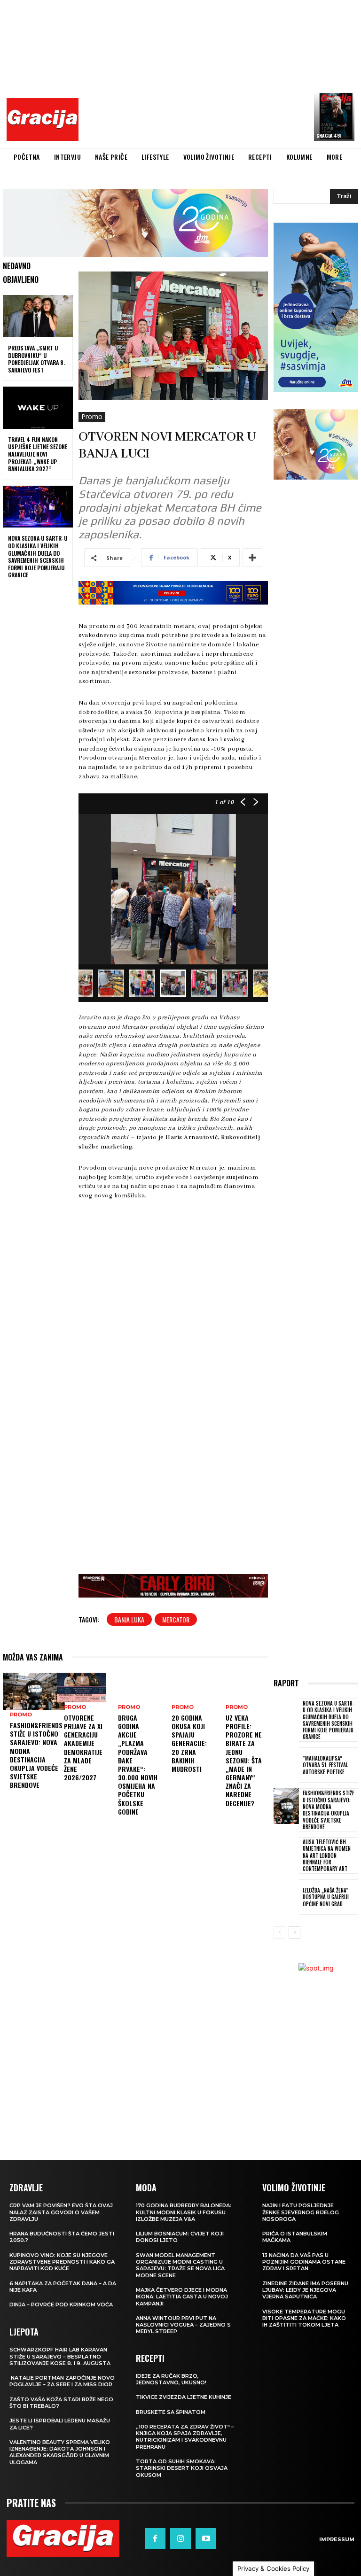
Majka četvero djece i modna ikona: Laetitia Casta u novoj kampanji (182, 2297)
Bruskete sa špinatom (171, 2412)
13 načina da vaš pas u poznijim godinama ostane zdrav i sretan (304, 2262)
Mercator (176, 1619)
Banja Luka (129, 1619)
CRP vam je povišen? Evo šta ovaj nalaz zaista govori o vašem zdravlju (61, 2212)
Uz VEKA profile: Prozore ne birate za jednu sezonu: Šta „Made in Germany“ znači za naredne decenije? (244, 1760)
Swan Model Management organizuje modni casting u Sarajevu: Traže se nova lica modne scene (180, 2265)
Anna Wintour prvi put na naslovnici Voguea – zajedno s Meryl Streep (183, 2325)
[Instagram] (180, 2538)
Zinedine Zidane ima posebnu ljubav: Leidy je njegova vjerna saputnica (305, 2290)
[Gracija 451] (334, 116)
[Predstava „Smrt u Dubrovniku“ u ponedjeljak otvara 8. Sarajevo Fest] (38, 316)
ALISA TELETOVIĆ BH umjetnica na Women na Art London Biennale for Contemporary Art (327, 1855)
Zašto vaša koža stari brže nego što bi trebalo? (61, 2403)
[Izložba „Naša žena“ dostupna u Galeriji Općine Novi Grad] (286, 1897)
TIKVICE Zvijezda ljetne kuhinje (184, 2397)
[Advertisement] (222, 73)
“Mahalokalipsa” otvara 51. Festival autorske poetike (325, 1765)
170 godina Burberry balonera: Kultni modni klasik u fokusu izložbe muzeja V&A (184, 2212)
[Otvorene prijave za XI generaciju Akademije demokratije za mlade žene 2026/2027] (82, 1688)
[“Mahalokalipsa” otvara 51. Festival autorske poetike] (286, 1765)
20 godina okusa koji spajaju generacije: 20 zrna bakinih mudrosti (189, 1743)
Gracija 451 (329, 136)
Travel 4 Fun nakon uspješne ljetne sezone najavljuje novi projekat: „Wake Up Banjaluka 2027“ (38, 454)
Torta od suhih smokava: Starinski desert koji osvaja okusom (182, 2468)
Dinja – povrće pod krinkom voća (61, 2304)
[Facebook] (155, 2538)
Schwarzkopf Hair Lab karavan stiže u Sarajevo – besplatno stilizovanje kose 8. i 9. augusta (60, 2356)
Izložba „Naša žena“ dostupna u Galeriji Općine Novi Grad (326, 1897)
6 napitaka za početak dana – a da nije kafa (63, 2287)
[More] (252, 558)
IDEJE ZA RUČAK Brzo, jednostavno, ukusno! (171, 2379)
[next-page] (294, 1932)
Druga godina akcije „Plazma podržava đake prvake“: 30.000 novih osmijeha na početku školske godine (138, 1765)
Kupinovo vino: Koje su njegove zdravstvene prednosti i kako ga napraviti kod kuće (62, 2262)
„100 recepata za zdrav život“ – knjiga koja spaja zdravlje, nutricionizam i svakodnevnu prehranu (185, 2437)
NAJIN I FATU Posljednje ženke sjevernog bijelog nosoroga (301, 2212)
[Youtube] (206, 2538)
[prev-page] (279, 1932)
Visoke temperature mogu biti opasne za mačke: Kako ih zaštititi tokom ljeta (304, 2318)
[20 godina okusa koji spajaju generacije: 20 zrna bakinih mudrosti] (189, 1688)
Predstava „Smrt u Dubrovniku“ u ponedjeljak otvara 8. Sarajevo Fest (36, 359)
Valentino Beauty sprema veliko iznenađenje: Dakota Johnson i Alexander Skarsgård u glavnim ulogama (60, 2452)
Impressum (337, 2539)
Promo (92, 416)
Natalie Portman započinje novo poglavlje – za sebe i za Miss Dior (62, 2381)
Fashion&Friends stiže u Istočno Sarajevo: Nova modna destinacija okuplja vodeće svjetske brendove (36, 1755)
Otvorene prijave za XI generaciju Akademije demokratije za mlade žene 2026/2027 (83, 1747)
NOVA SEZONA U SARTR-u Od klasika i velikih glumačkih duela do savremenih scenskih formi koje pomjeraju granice (38, 556)
